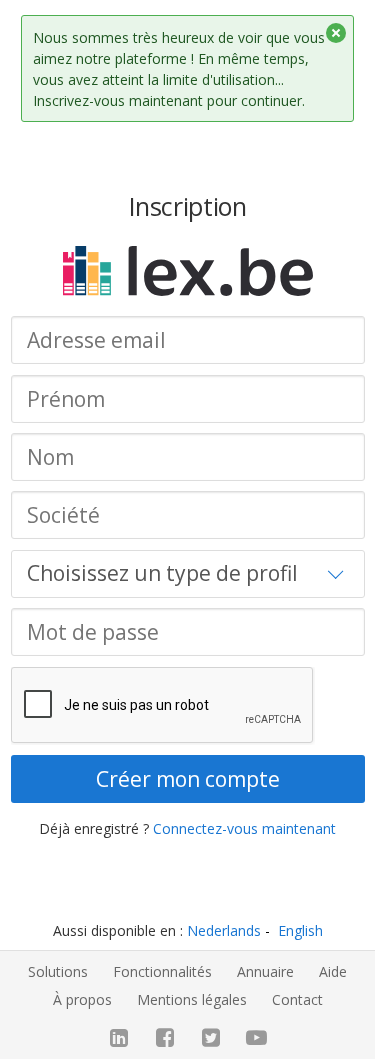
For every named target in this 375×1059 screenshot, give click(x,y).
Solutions (58, 971)
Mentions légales (192, 999)
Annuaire (265, 971)
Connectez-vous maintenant (244, 828)
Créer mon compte (188, 779)
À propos (82, 999)
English (300, 930)
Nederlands (224, 930)
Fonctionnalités (162, 971)
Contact (297, 999)
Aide (333, 971)
